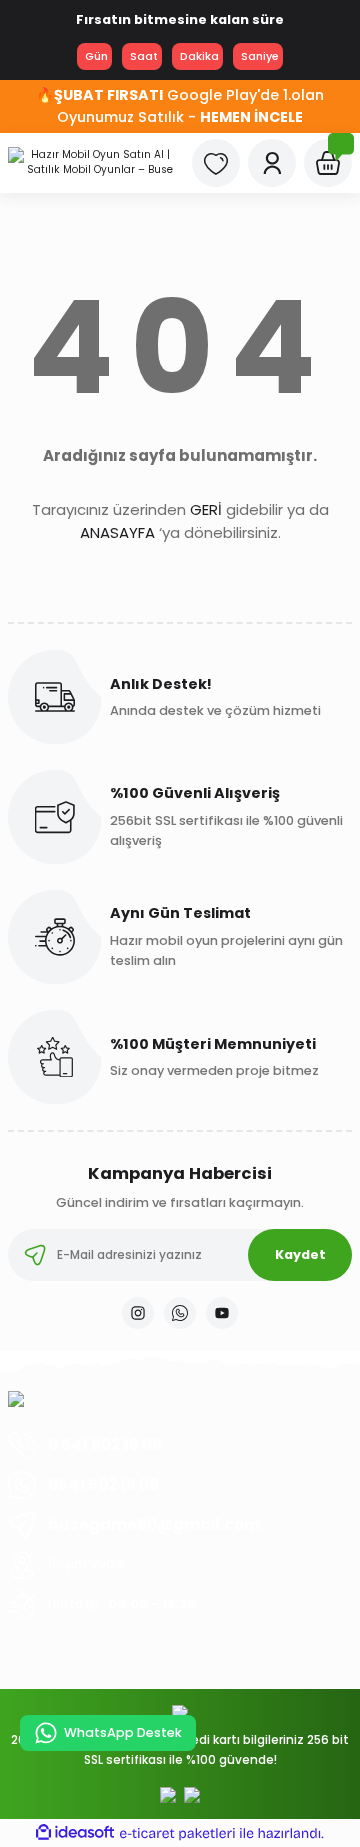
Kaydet (300, 1254)
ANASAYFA (117, 532)
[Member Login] (272, 163)
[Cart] (328, 163)
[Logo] (92, 163)
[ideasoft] (75, 1833)
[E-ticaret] (177, 1833)
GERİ (206, 509)
